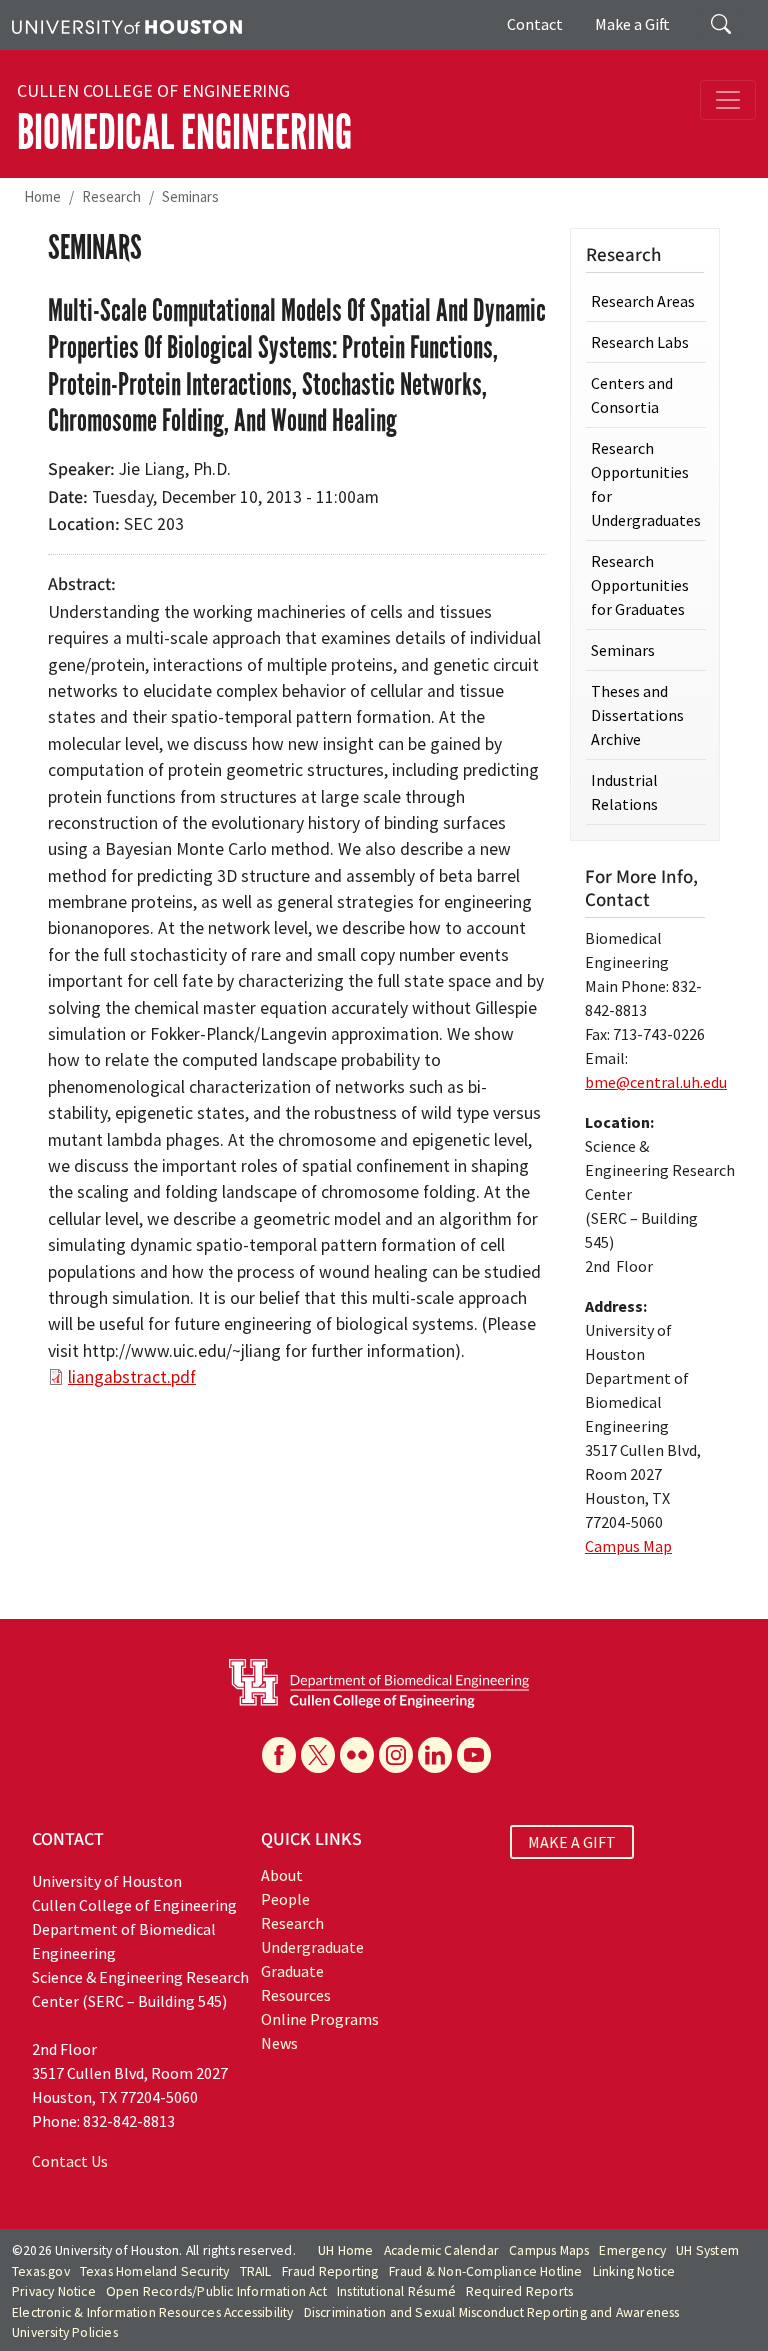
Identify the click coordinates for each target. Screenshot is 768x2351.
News (279, 2043)
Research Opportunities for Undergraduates (646, 484)
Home (42, 196)
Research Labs (640, 342)
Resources (296, 1995)
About (282, 1875)
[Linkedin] (435, 1755)
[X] (318, 1755)
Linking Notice (634, 2271)
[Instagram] (396, 1755)
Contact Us (70, 2161)
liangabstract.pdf (132, 1377)
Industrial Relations (624, 792)
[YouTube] (474, 1755)
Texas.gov (41, 2271)
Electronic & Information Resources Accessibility (153, 2312)
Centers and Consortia (632, 395)
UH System (707, 2250)
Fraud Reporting (330, 2271)
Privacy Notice (54, 2291)
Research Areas (643, 301)
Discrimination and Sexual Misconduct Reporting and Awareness (492, 2312)
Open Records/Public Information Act (216, 2291)
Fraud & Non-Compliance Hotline (486, 2271)
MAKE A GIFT (572, 1842)
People (285, 1899)
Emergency (632, 2250)
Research (111, 196)
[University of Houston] (127, 25)
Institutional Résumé (396, 2291)
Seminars (190, 196)
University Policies (65, 2332)
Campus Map (628, 1546)
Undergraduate (312, 1947)
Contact (535, 24)
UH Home (345, 2250)
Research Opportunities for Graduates (640, 585)
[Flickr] (357, 1755)
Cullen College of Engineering (153, 91)
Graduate (292, 1971)
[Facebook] (279, 1755)
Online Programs (320, 2019)
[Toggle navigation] (728, 100)
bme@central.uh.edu (656, 1082)
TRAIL (256, 2271)
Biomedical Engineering (184, 132)
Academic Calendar (441, 2250)
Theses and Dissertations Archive (637, 715)
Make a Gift (632, 24)
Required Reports (519, 2291)
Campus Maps (549, 2250)
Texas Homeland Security (155, 2271)
